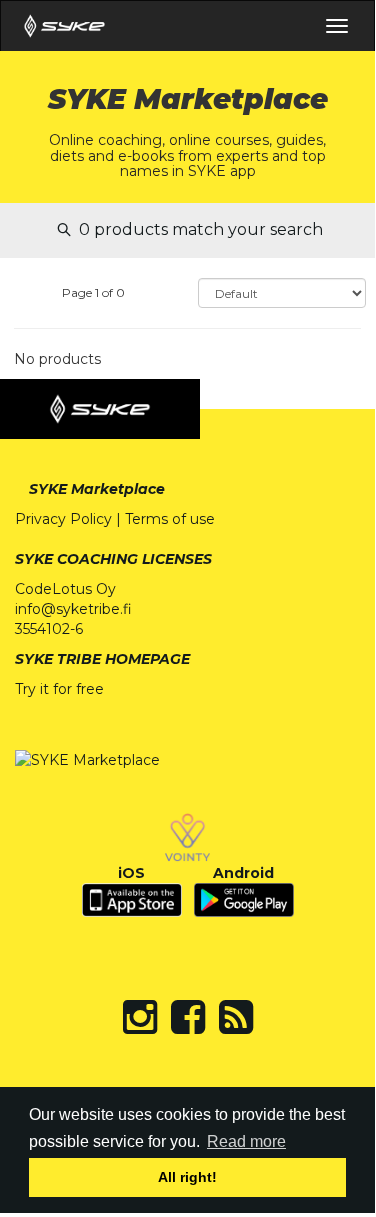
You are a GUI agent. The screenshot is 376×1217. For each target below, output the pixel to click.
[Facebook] (188, 1017)
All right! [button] (187, 1177)
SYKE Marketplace (97, 489)
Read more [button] (246, 1141)
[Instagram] (140, 1017)
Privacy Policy (63, 519)
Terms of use (170, 519)
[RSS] (236, 1017)
